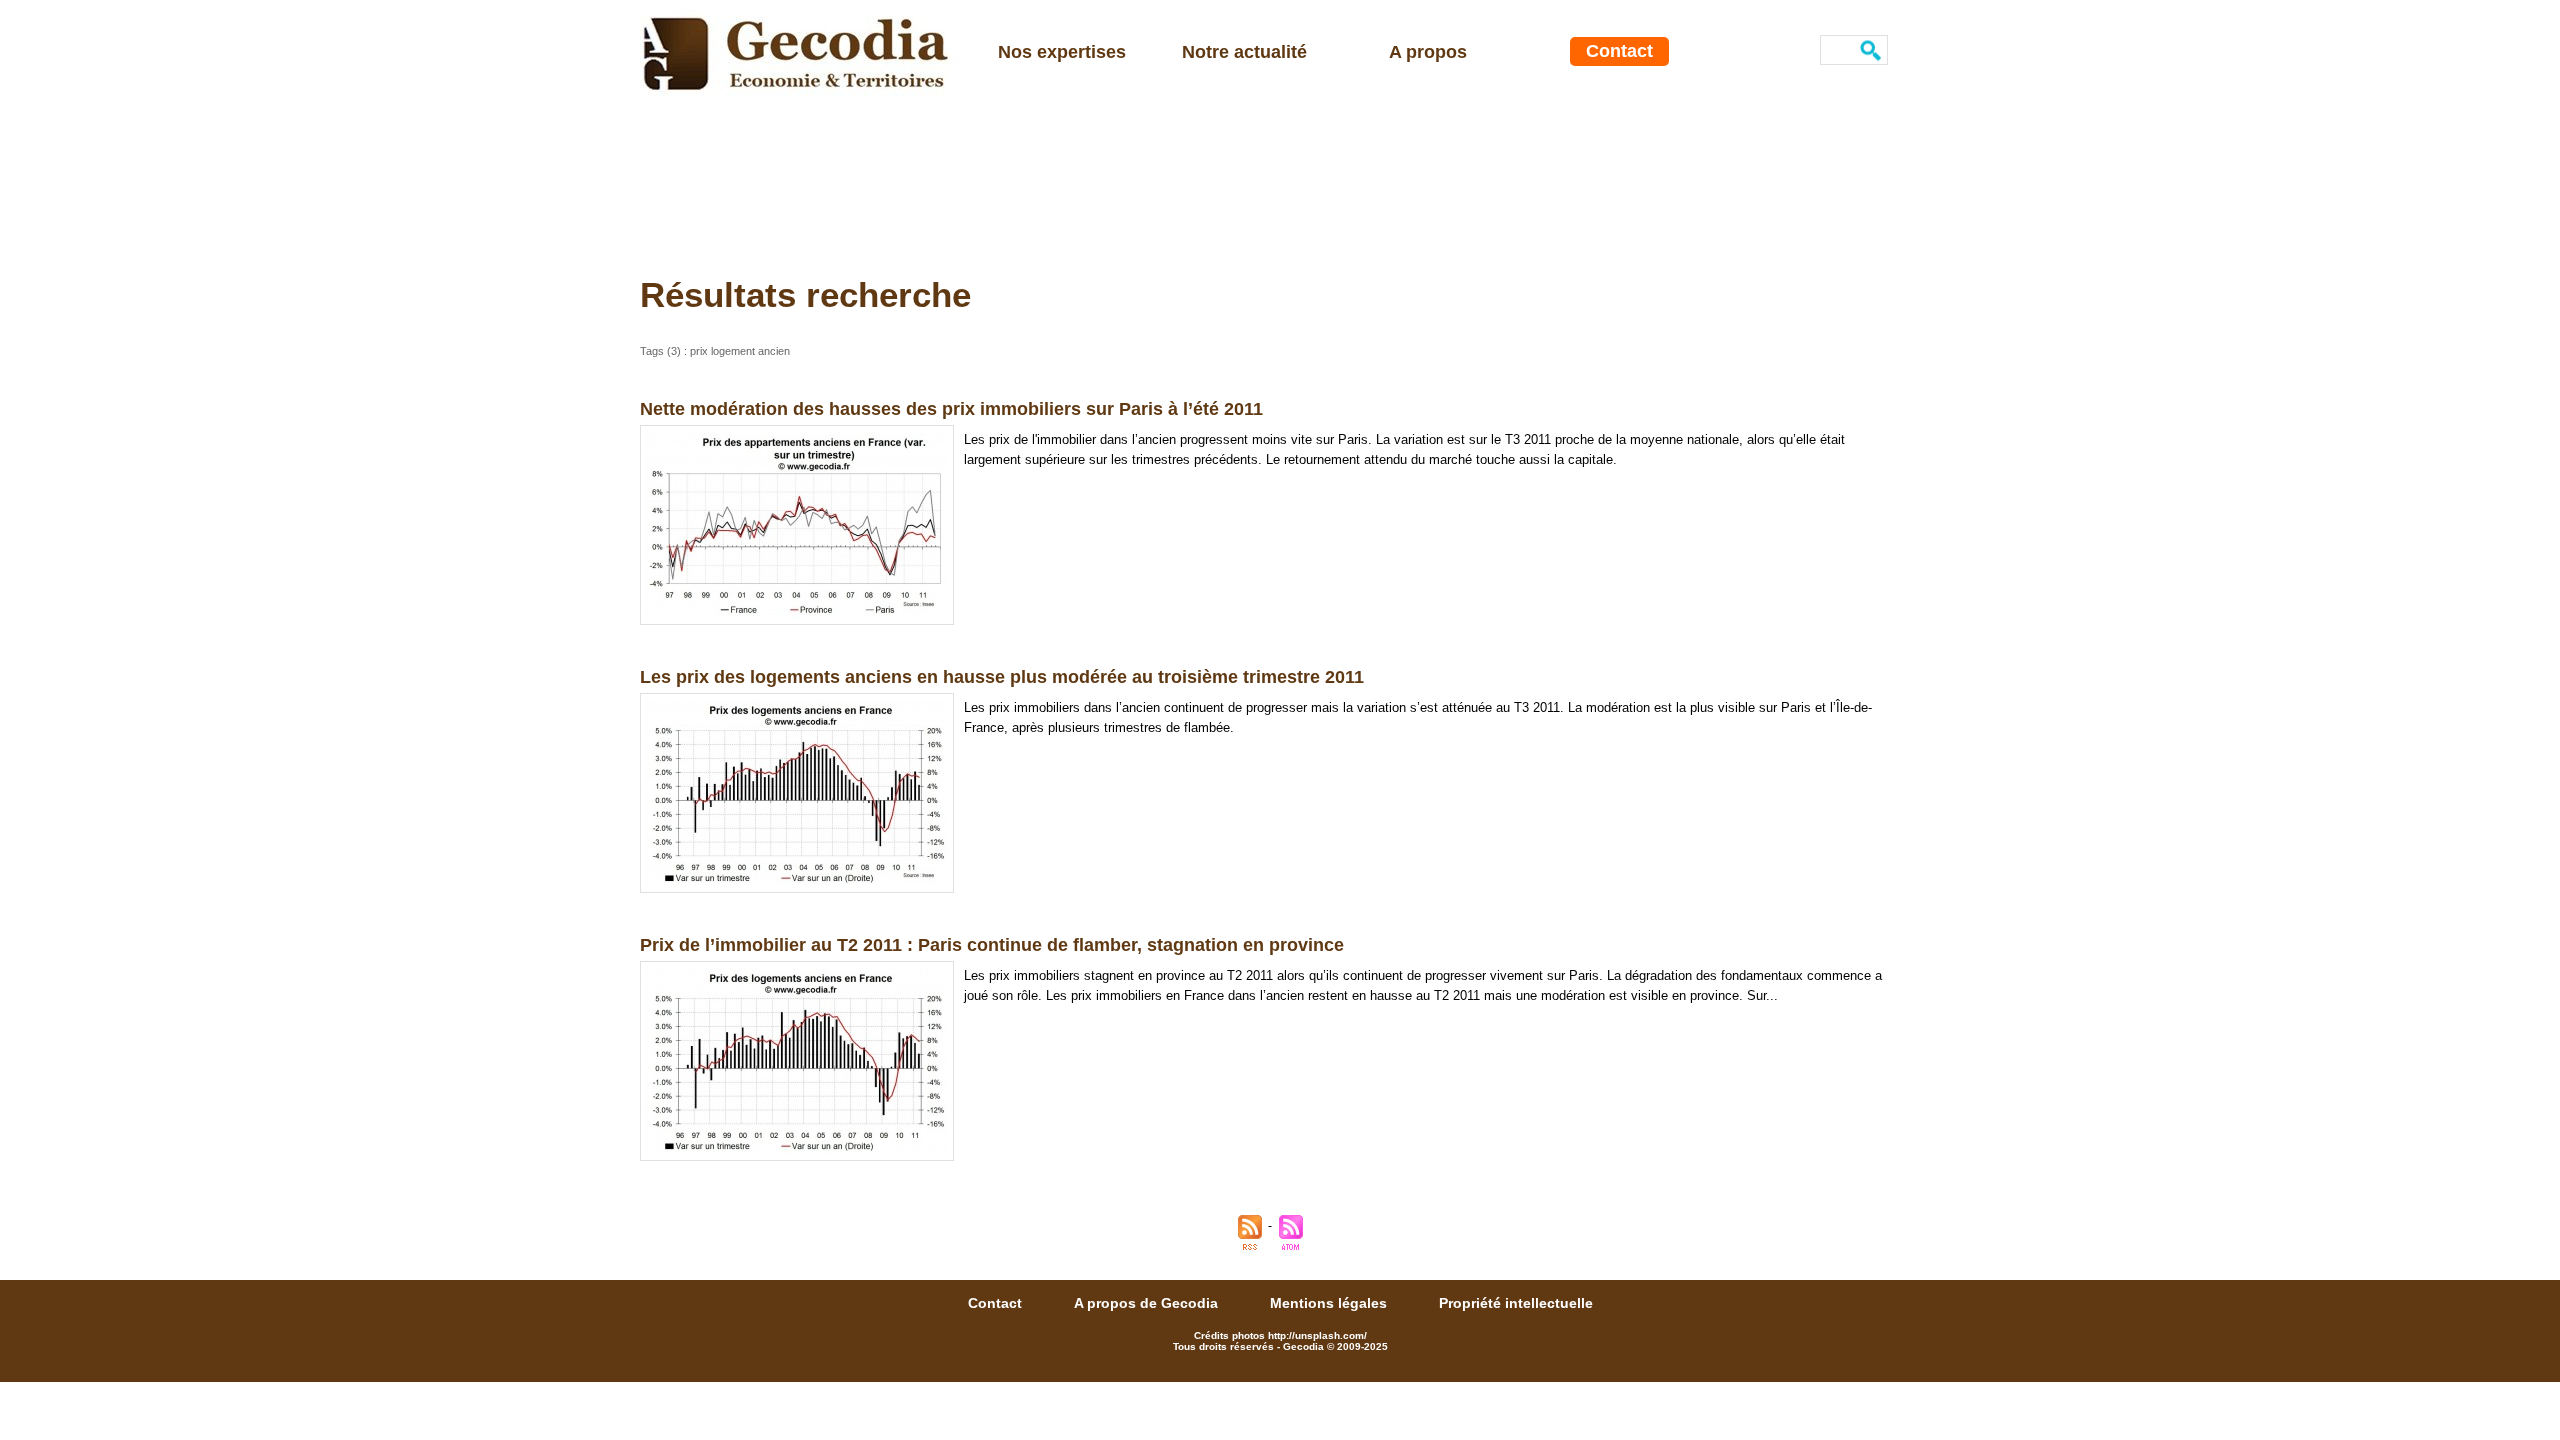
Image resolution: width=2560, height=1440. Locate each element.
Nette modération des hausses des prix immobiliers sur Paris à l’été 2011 (951, 409)
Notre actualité (1244, 52)
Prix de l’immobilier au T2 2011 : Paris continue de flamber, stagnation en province (992, 945)
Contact (1619, 51)
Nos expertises (1062, 52)
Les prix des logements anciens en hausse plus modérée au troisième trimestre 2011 (1002, 677)
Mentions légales (1330, 1303)
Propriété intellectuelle (1516, 1303)
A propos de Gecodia (1148, 1303)
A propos (1428, 52)
